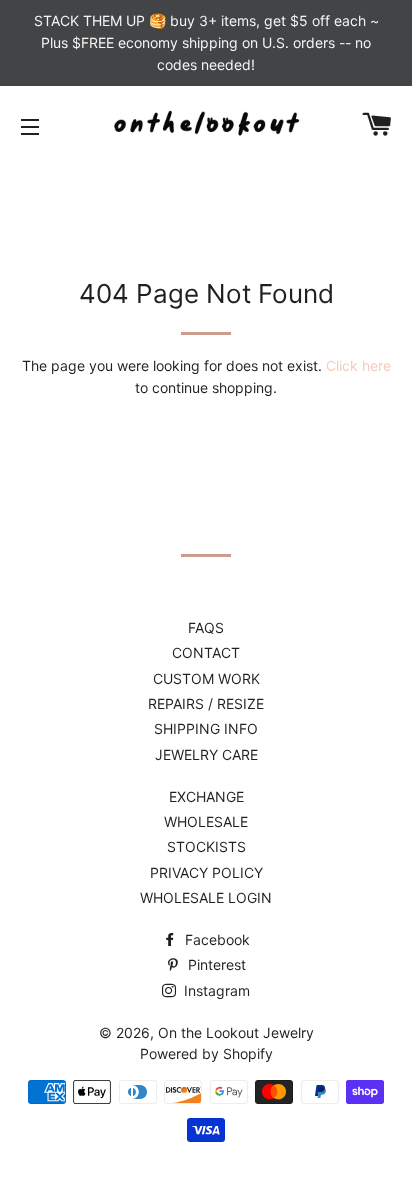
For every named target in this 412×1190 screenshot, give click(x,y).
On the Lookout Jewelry (236, 1032)
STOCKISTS (206, 846)
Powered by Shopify (206, 1053)
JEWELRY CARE (206, 754)
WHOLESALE (206, 821)
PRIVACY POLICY (206, 872)
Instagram (215, 990)
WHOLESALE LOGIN (206, 897)
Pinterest (215, 964)
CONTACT (206, 652)
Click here (358, 365)
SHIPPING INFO (206, 728)
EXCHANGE (206, 796)
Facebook (215, 939)
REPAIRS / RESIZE (206, 703)
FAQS (206, 627)
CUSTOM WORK (206, 678)
